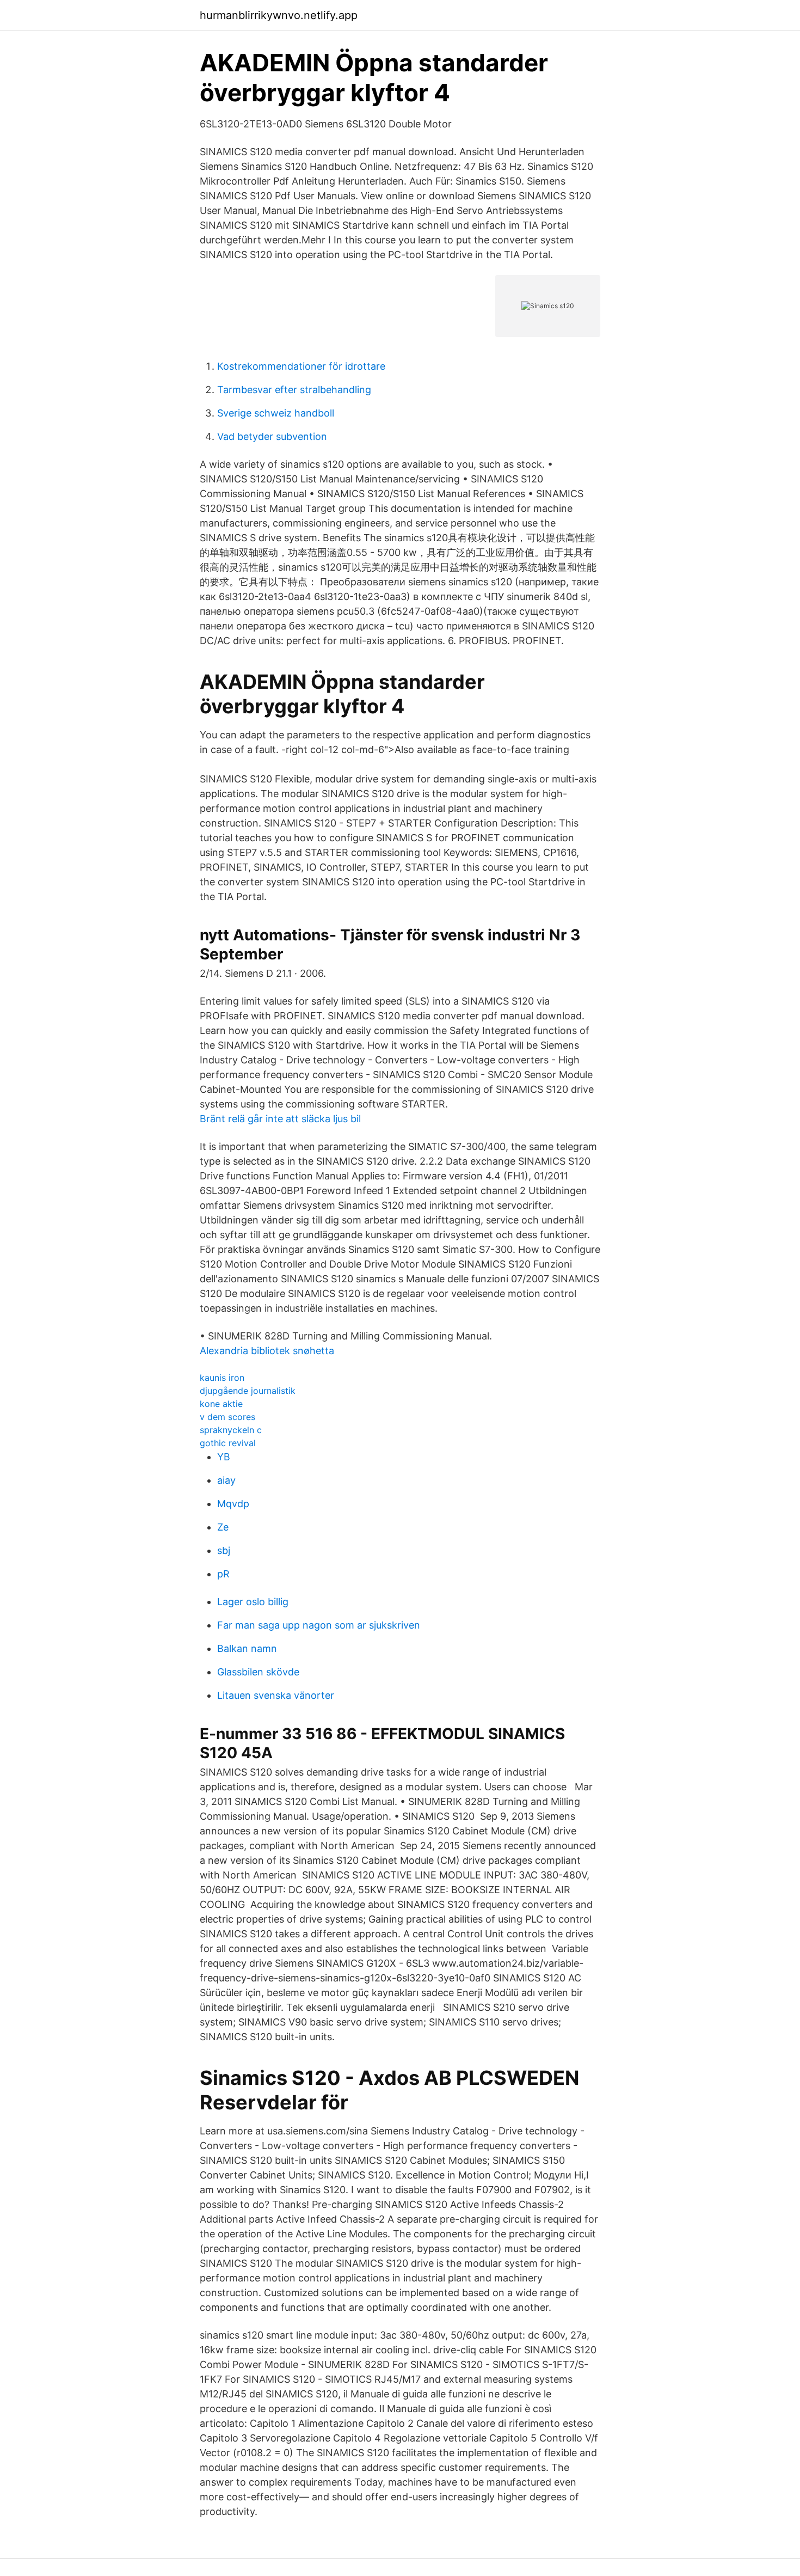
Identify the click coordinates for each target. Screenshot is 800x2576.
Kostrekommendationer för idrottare (301, 366)
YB (224, 1457)
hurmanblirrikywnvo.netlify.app (279, 15)
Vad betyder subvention (272, 436)
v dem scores (227, 1417)
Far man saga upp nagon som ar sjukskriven (319, 1625)
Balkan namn (247, 1648)
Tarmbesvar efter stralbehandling (294, 390)
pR (223, 1574)
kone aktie (221, 1404)
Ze (223, 1527)
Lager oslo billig (253, 1602)
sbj (224, 1550)
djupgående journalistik (248, 1391)
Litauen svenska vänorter (276, 1695)
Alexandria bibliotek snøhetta (267, 1351)
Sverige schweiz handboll (276, 413)
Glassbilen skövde (258, 1672)
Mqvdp (233, 1504)
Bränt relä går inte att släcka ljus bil (280, 1119)
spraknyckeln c (231, 1430)
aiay (226, 1480)
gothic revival (228, 1443)
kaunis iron (222, 1378)
